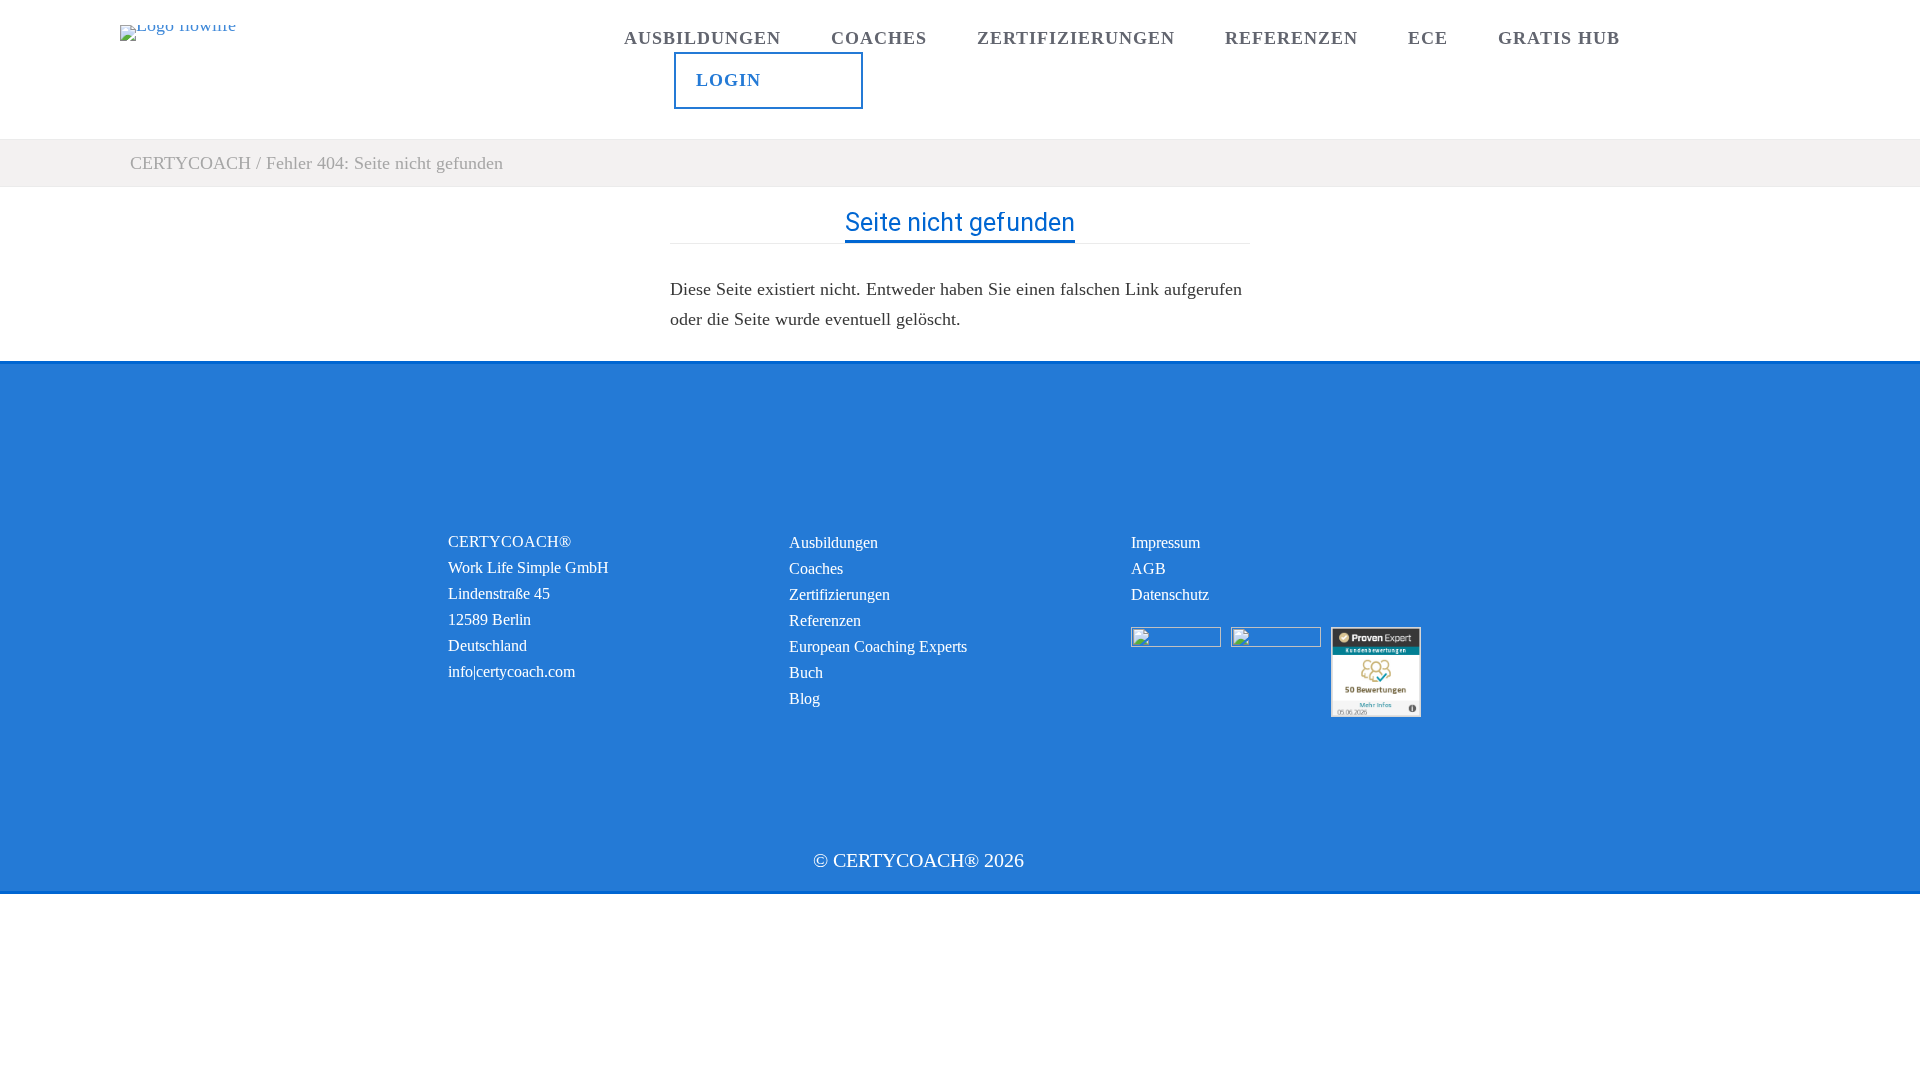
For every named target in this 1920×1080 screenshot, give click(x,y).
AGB (1148, 568)
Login (728, 80)
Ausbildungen (702, 38)
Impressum (1165, 542)
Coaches (879, 38)
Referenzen (1291, 38)
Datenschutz (1170, 594)
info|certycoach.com (511, 671)
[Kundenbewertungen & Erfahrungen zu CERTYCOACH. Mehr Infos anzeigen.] (1376, 711)
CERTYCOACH (190, 163)
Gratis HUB (1559, 38)
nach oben (960, 350)
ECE (1428, 38)
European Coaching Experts (878, 646)
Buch (806, 672)
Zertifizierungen (1076, 38)
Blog (804, 698)
